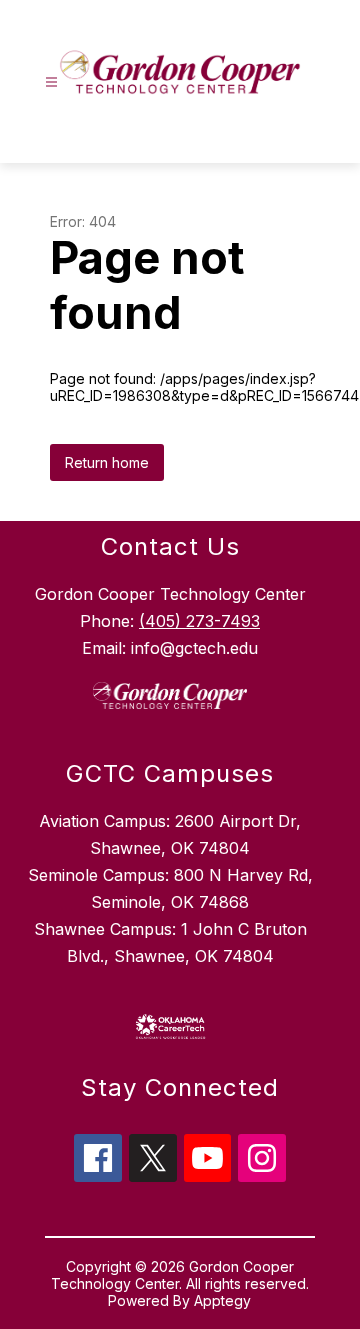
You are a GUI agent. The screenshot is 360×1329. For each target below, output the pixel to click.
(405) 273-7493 (199, 621)
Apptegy (222, 1300)
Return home (107, 462)
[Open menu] (51, 82)
